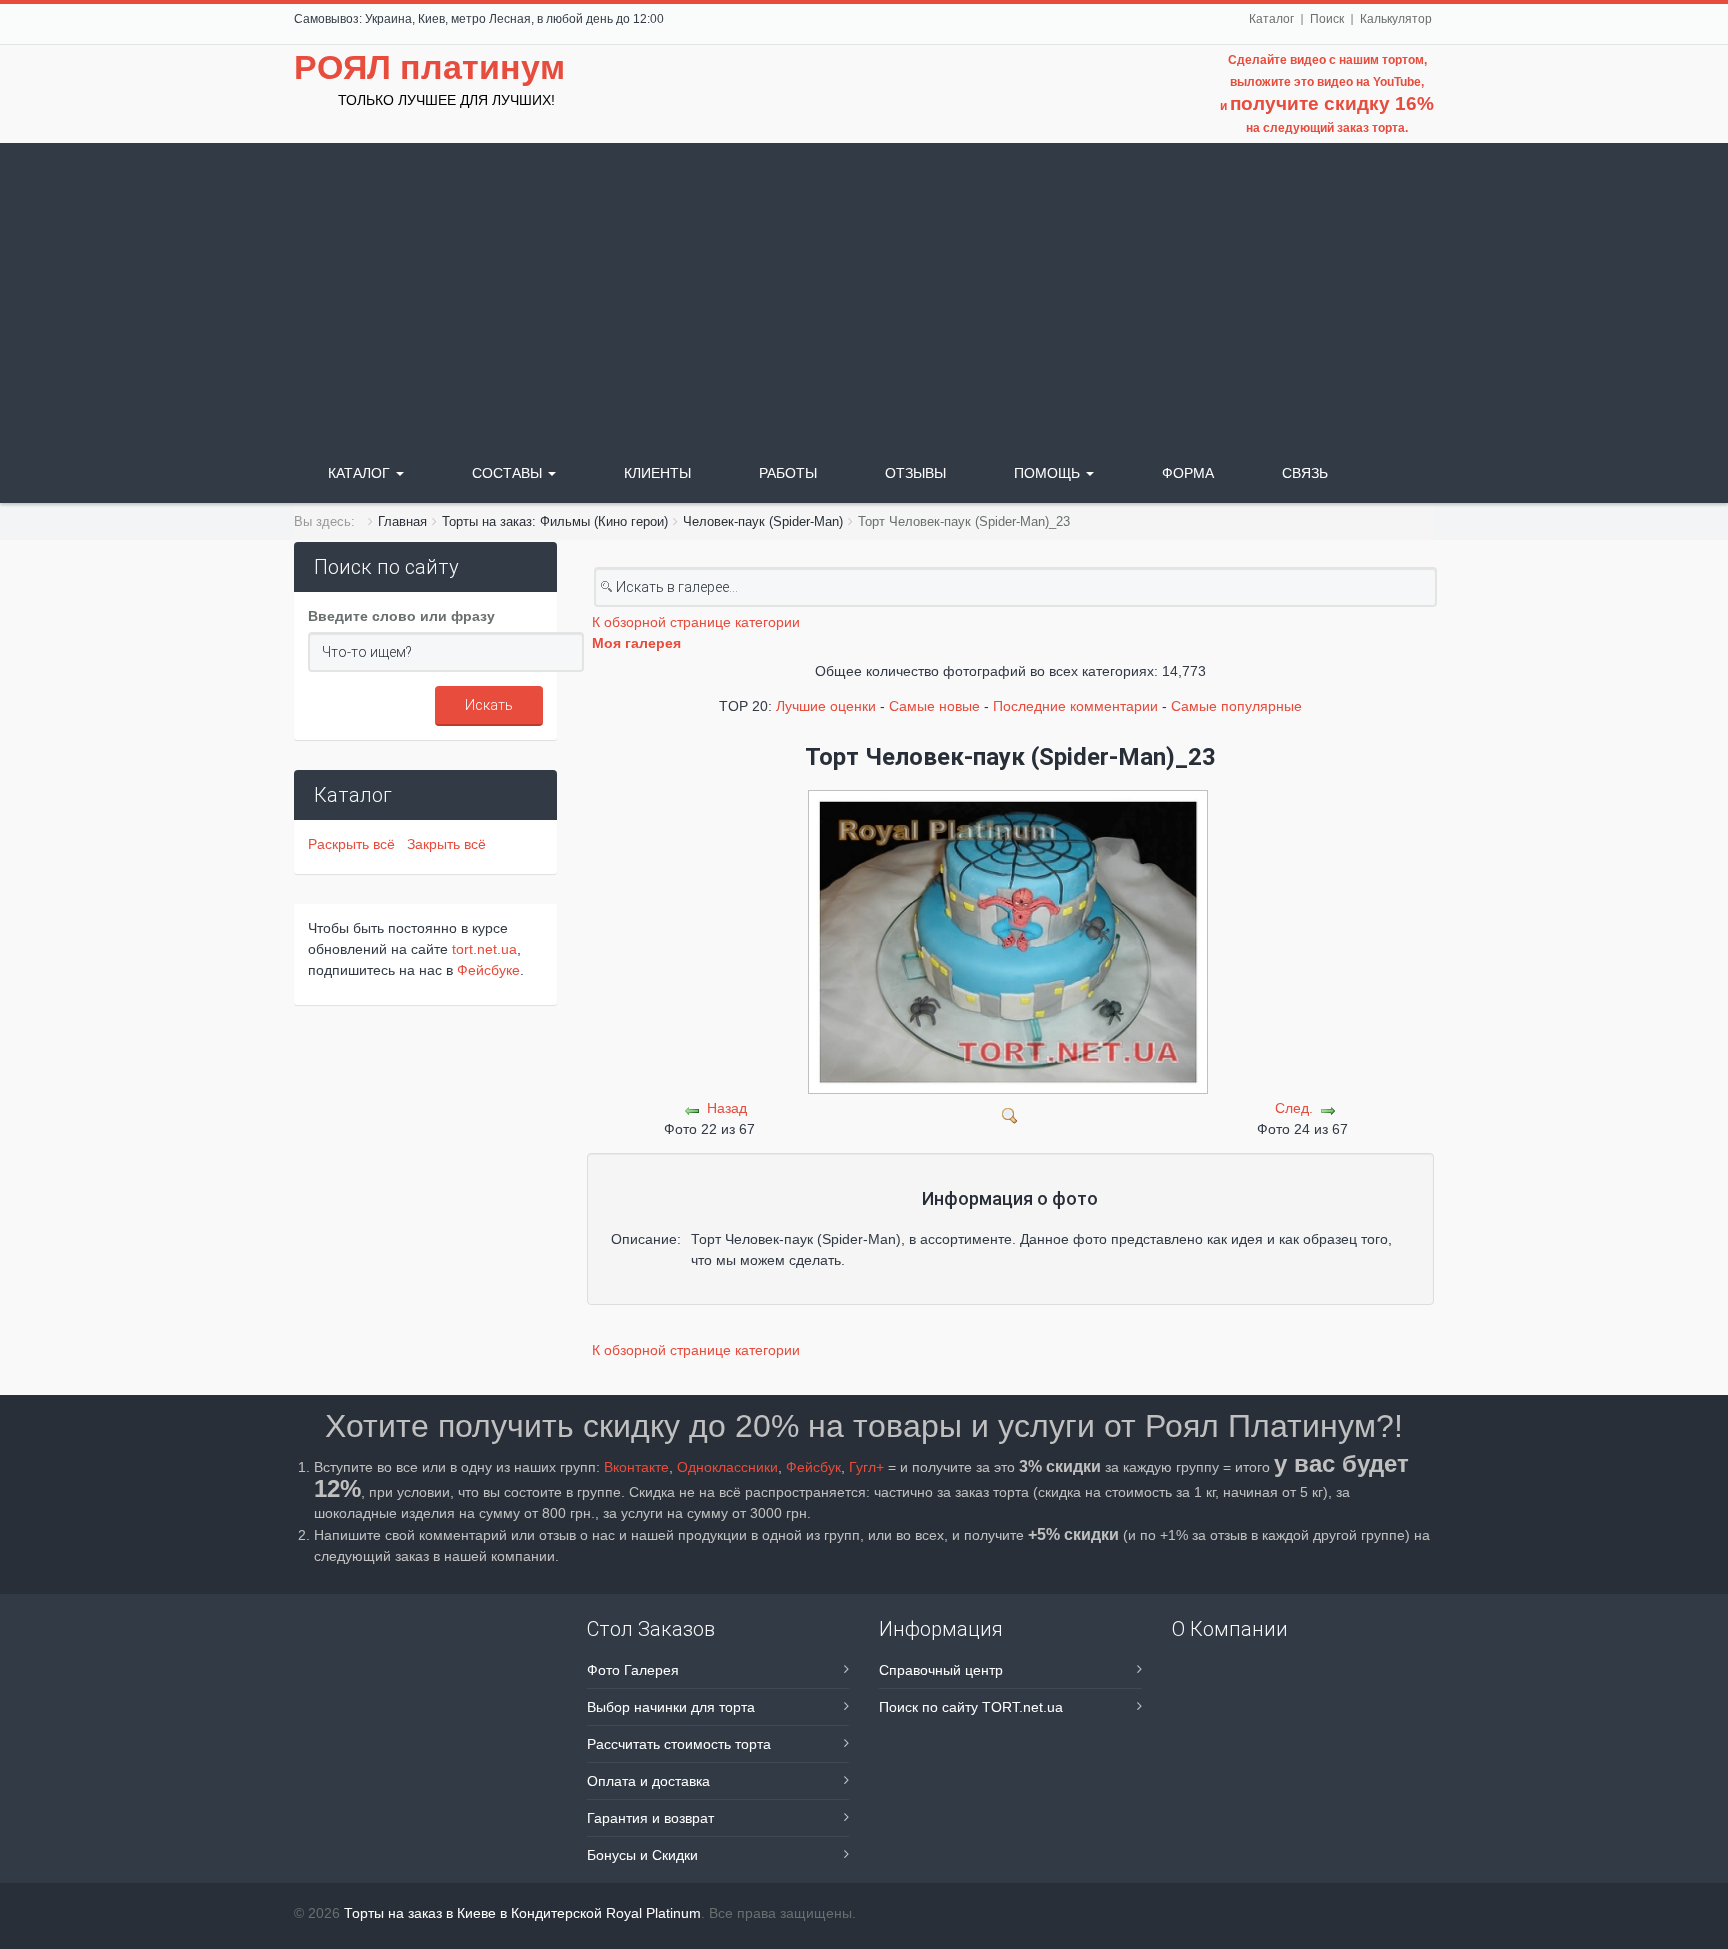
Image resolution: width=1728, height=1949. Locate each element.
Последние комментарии (1075, 706)
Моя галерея (636, 643)
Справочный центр (941, 1670)
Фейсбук (813, 1467)
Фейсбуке (488, 970)
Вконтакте (636, 1467)
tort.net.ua (484, 949)
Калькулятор (1396, 19)
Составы (509, 473)
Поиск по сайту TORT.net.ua (971, 1707)
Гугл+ (866, 1467)
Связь (1305, 473)
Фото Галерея (633, 1670)
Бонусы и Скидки (642, 1855)
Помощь (1049, 473)
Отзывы (915, 473)
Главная (402, 521)
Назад (727, 1108)
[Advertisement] (864, 293)
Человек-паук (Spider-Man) (763, 521)
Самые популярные (1236, 706)
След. (1294, 1108)
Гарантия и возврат (650, 1818)
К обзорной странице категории (696, 622)
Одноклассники (727, 1467)
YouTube (1397, 82)
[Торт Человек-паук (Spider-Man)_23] (1010, 1113)
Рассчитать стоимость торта (679, 1744)
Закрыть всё (446, 844)
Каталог (1271, 19)
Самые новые (934, 706)
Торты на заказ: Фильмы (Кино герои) (555, 521)
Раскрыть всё (355, 844)
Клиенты (657, 473)
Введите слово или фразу (401, 616)
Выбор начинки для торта (671, 1707)
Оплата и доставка (648, 1781)
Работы (788, 473)
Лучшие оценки (826, 706)
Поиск (1327, 19)
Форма (1188, 473)
